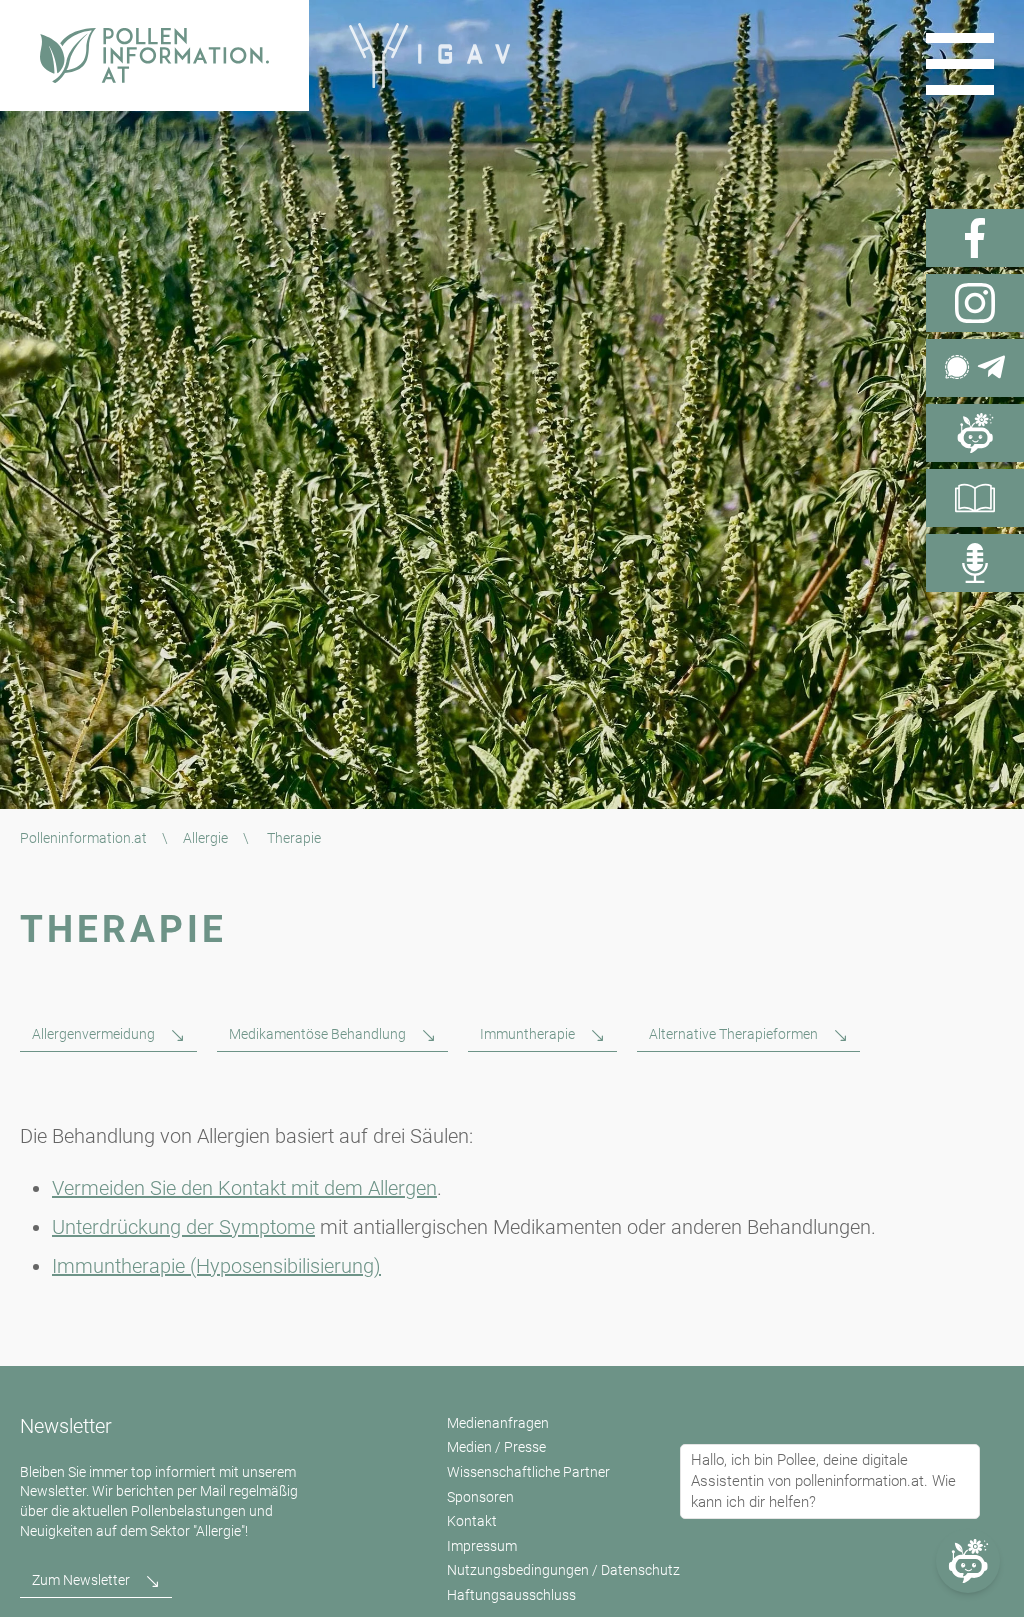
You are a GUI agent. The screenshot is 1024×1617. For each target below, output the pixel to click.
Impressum (482, 1546)
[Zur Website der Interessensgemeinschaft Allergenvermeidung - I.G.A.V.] (429, 55)
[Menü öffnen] (960, 64)
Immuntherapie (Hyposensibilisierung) (216, 1266)
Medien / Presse (496, 1447)
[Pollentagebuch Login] (975, 498)
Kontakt (472, 1521)
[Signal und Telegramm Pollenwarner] (975, 368)
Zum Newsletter (81, 1580)
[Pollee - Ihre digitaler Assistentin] (975, 433)
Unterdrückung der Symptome (183, 1227)
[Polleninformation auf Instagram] (975, 303)
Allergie (205, 838)
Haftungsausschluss (511, 1595)
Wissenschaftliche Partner (528, 1472)
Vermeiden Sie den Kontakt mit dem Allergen (244, 1188)
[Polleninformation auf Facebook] (975, 238)
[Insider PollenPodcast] (975, 563)
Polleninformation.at (83, 838)
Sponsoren (480, 1497)
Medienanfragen (498, 1423)
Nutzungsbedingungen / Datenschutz (563, 1570)
